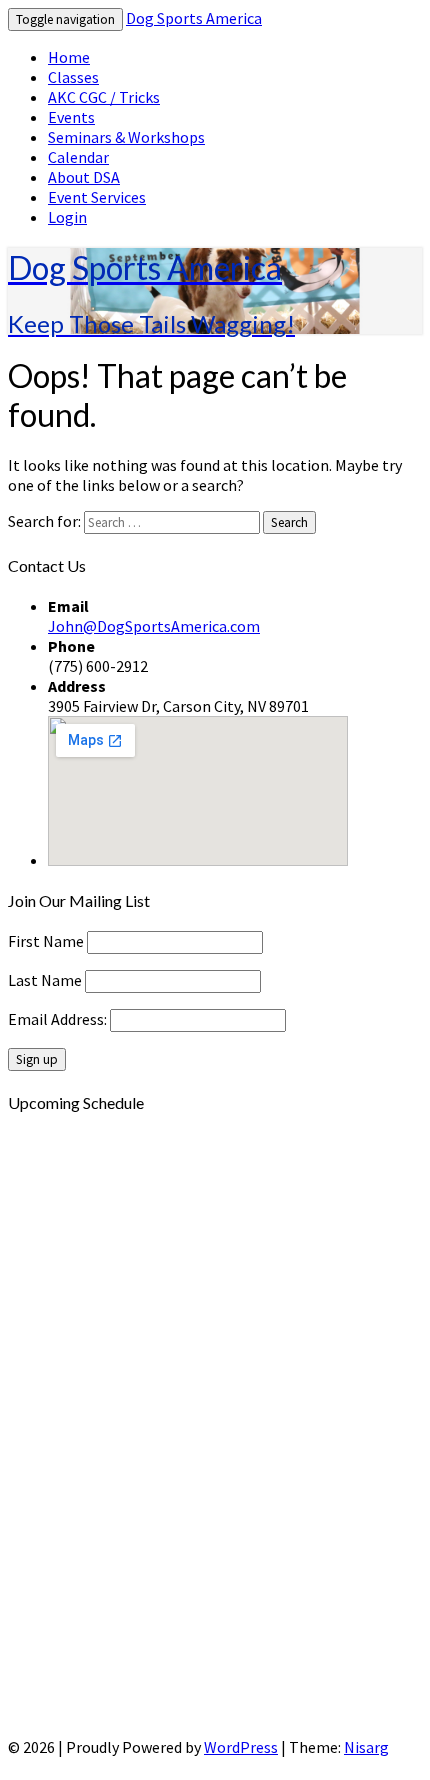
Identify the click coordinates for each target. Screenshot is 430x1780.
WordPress (241, 1747)
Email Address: (59, 1019)
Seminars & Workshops (126, 137)
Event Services (97, 197)
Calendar (78, 157)
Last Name (45, 980)
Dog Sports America (194, 18)
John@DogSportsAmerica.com (154, 626)
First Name (46, 941)
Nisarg (366, 1747)
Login (67, 217)
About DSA (84, 177)
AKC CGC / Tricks (104, 97)
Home (69, 57)
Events (71, 117)
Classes (73, 77)
